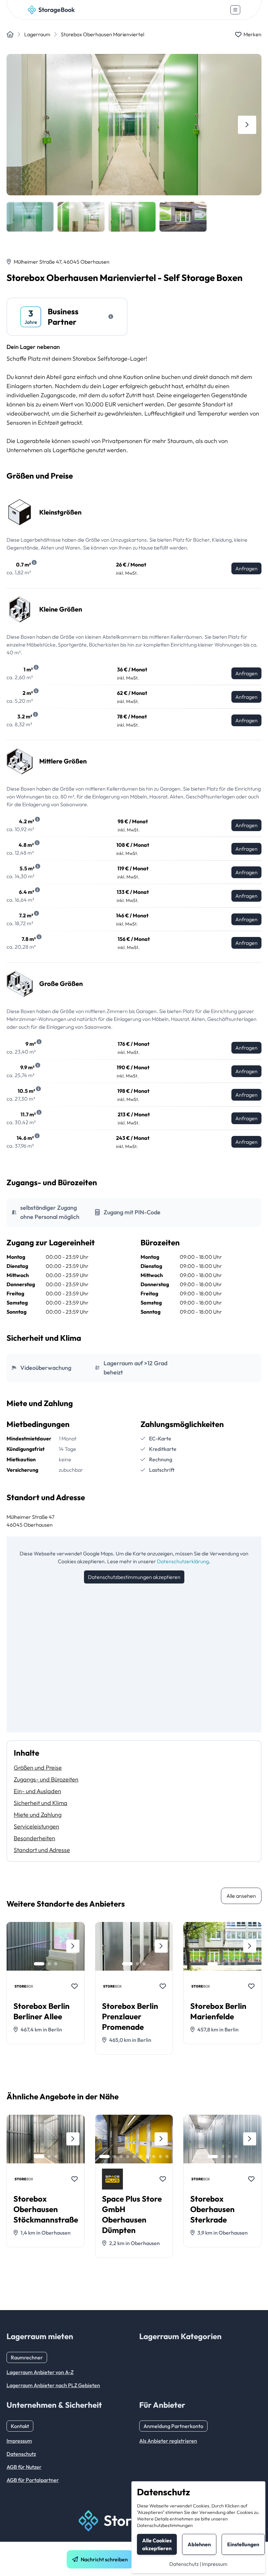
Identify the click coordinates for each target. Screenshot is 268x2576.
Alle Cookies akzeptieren (157, 2544)
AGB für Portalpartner (33, 2480)
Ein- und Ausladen (37, 1791)
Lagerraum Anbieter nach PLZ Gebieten (53, 2385)
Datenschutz (184, 2564)
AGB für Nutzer (24, 2467)
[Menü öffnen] (235, 10)
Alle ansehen (241, 1896)
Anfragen (246, 568)
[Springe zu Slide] (39, 1964)
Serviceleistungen (36, 1826)
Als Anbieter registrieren (168, 2441)
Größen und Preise (38, 1768)
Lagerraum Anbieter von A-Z (40, 2372)
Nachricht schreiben (104, 2559)
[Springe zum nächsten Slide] (247, 125)
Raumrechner (27, 2357)
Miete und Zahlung (38, 1815)
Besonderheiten (34, 1838)
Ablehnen (199, 2544)
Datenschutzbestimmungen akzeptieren (134, 1577)
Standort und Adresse (42, 1850)
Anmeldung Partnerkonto (173, 2426)
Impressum (215, 2564)
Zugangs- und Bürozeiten (46, 1779)
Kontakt (20, 2426)
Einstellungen (243, 2544)
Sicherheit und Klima (41, 1803)
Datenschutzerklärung (183, 1561)
